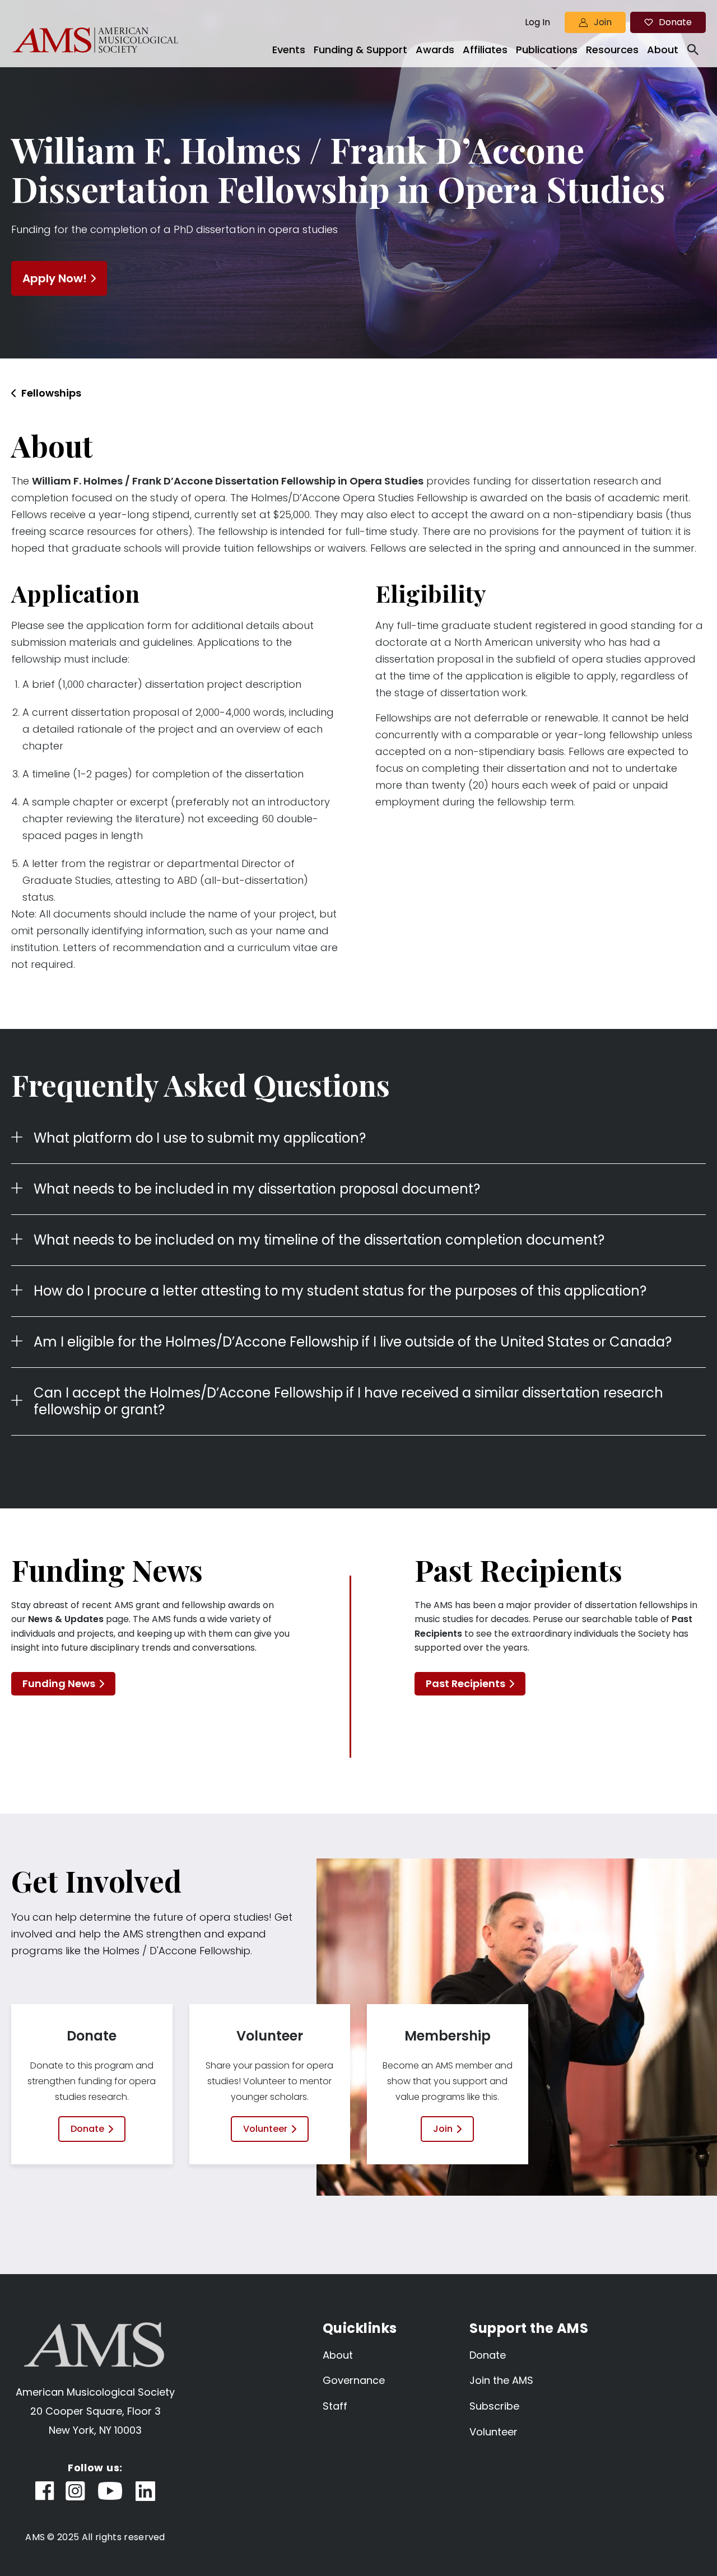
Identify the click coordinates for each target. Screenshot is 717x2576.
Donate (675, 22)
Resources (612, 50)
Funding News (59, 1683)
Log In (537, 22)
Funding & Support (360, 50)
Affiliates (485, 50)
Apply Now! (55, 278)
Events (289, 50)
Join (603, 22)
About (663, 50)
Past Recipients (465, 1683)
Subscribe (494, 2406)
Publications (547, 50)
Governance (354, 2380)
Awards (435, 50)
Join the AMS (501, 2380)
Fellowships (51, 393)
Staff (335, 2406)
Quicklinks (360, 2328)
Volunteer (265, 2129)
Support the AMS (529, 2328)
